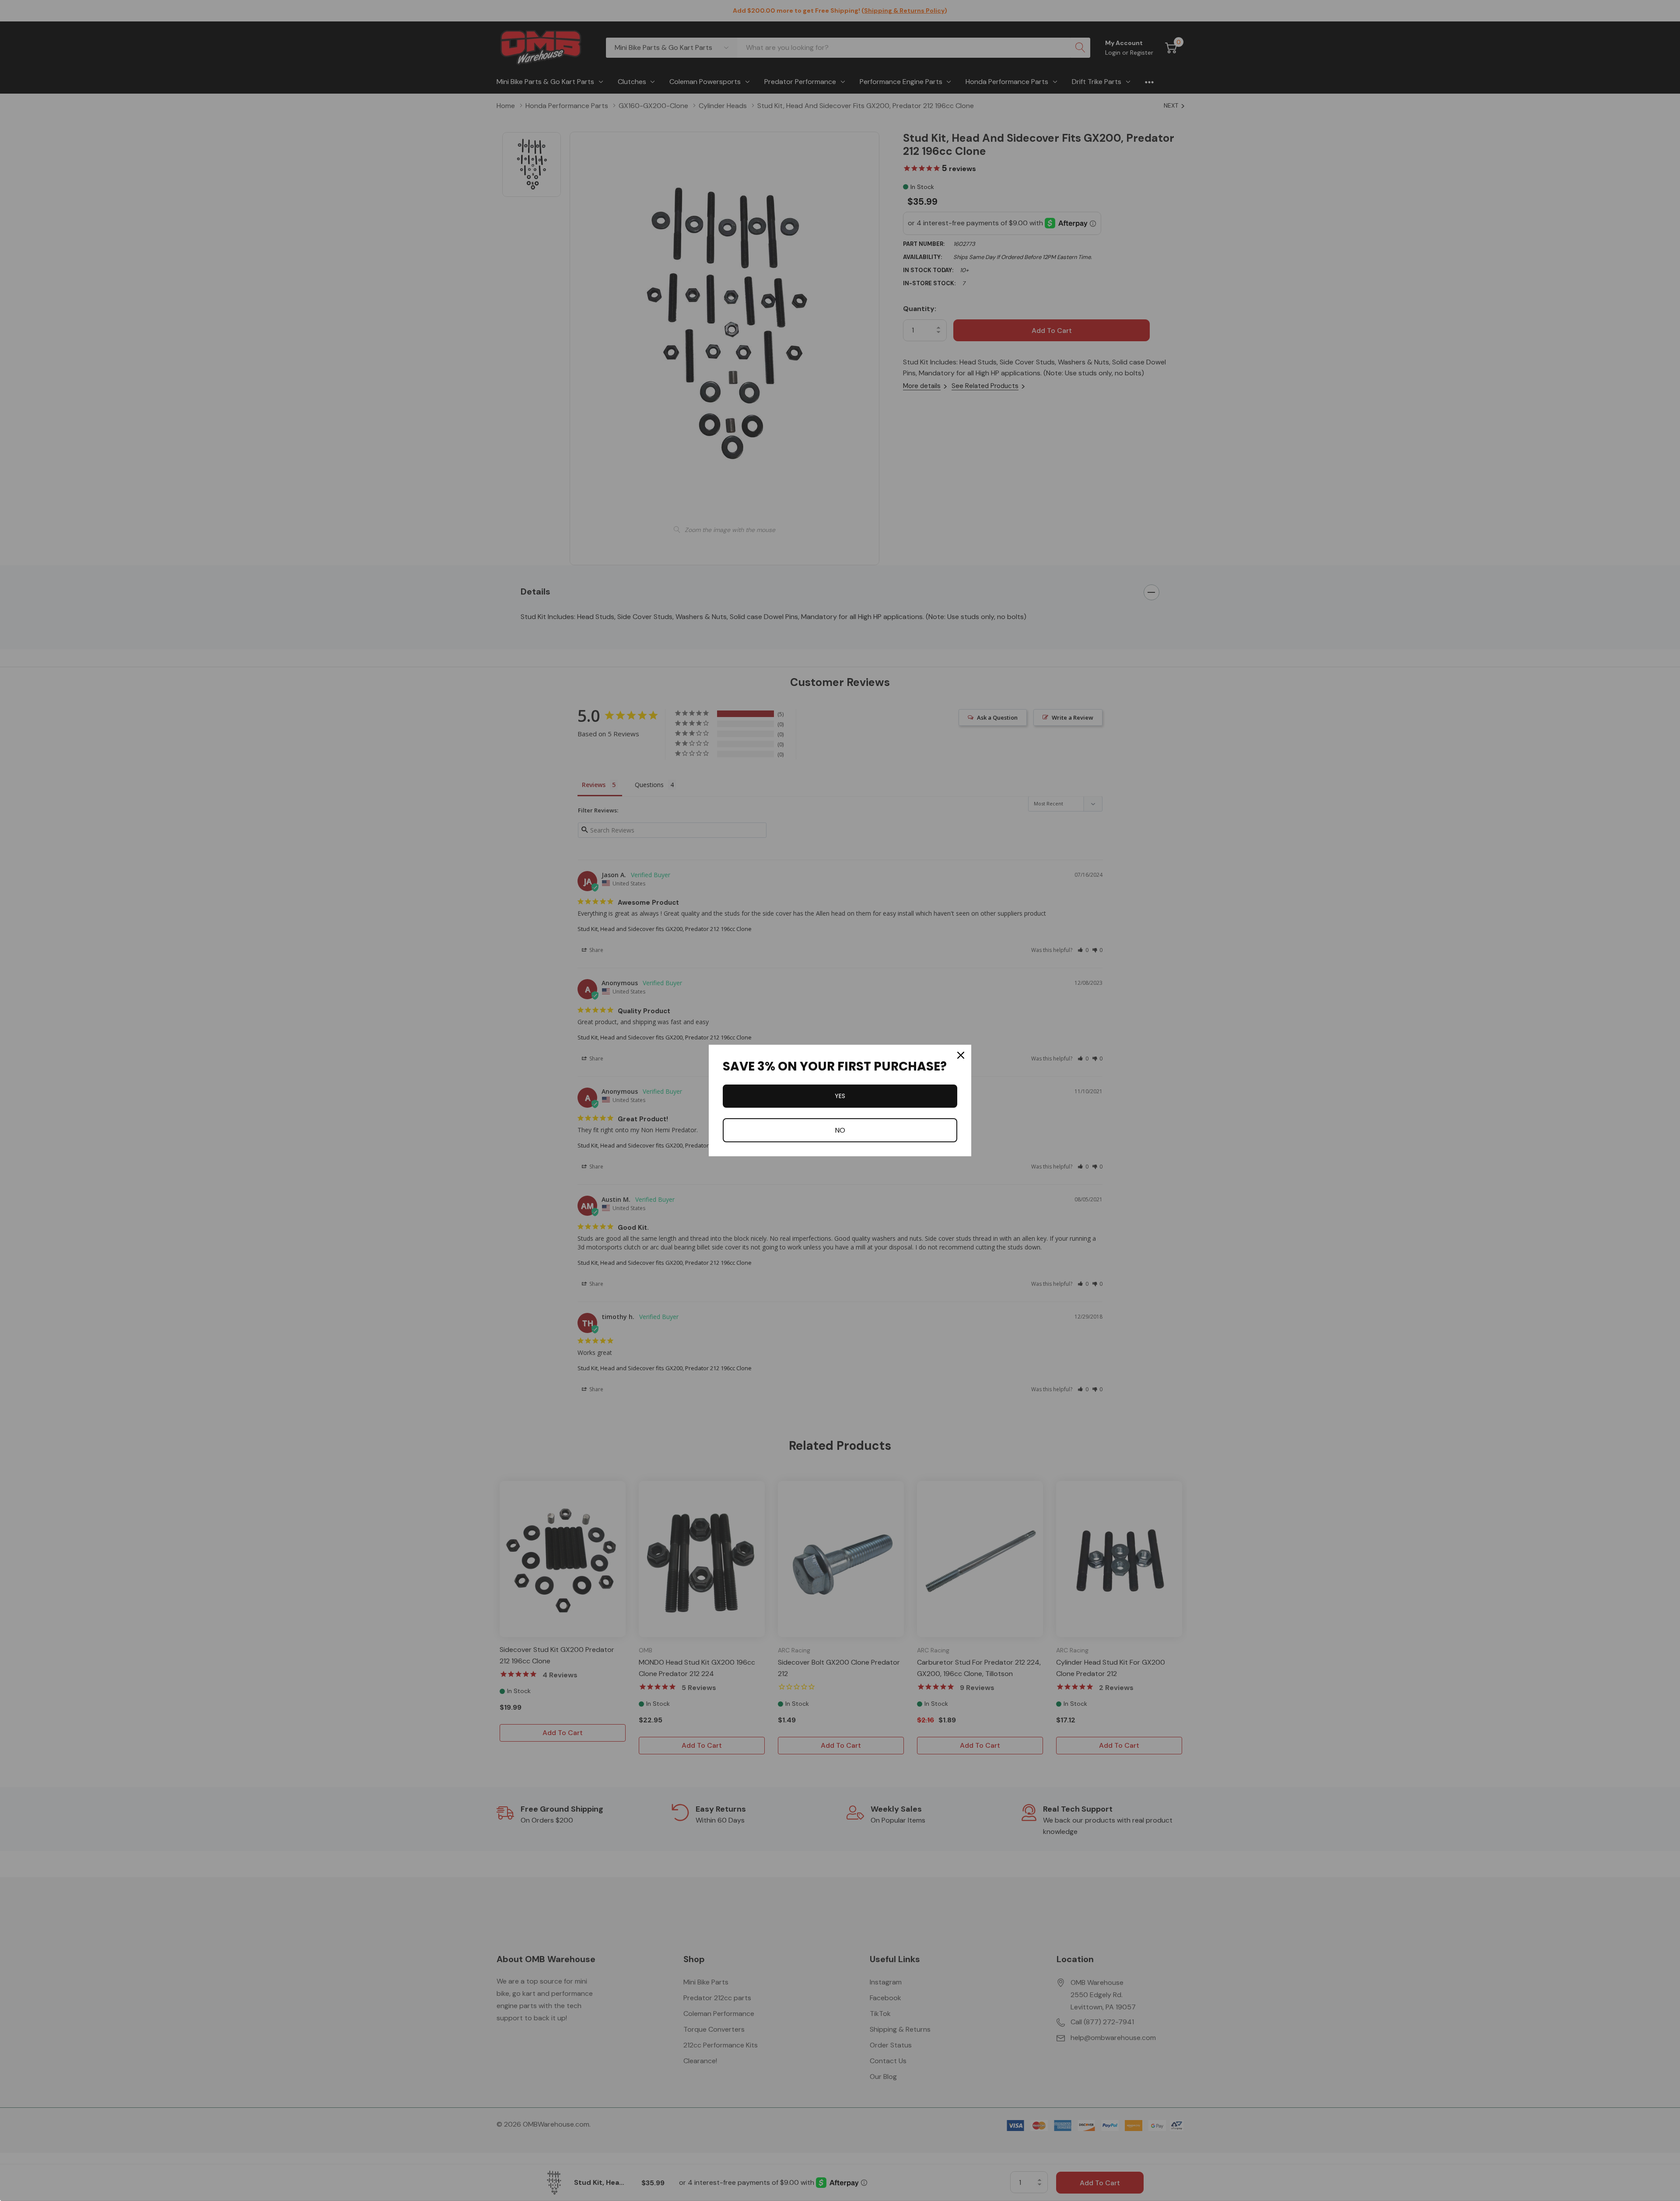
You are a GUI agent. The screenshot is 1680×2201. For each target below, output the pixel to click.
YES (840, 1096)
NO (840, 1130)
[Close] (961, 1055)
